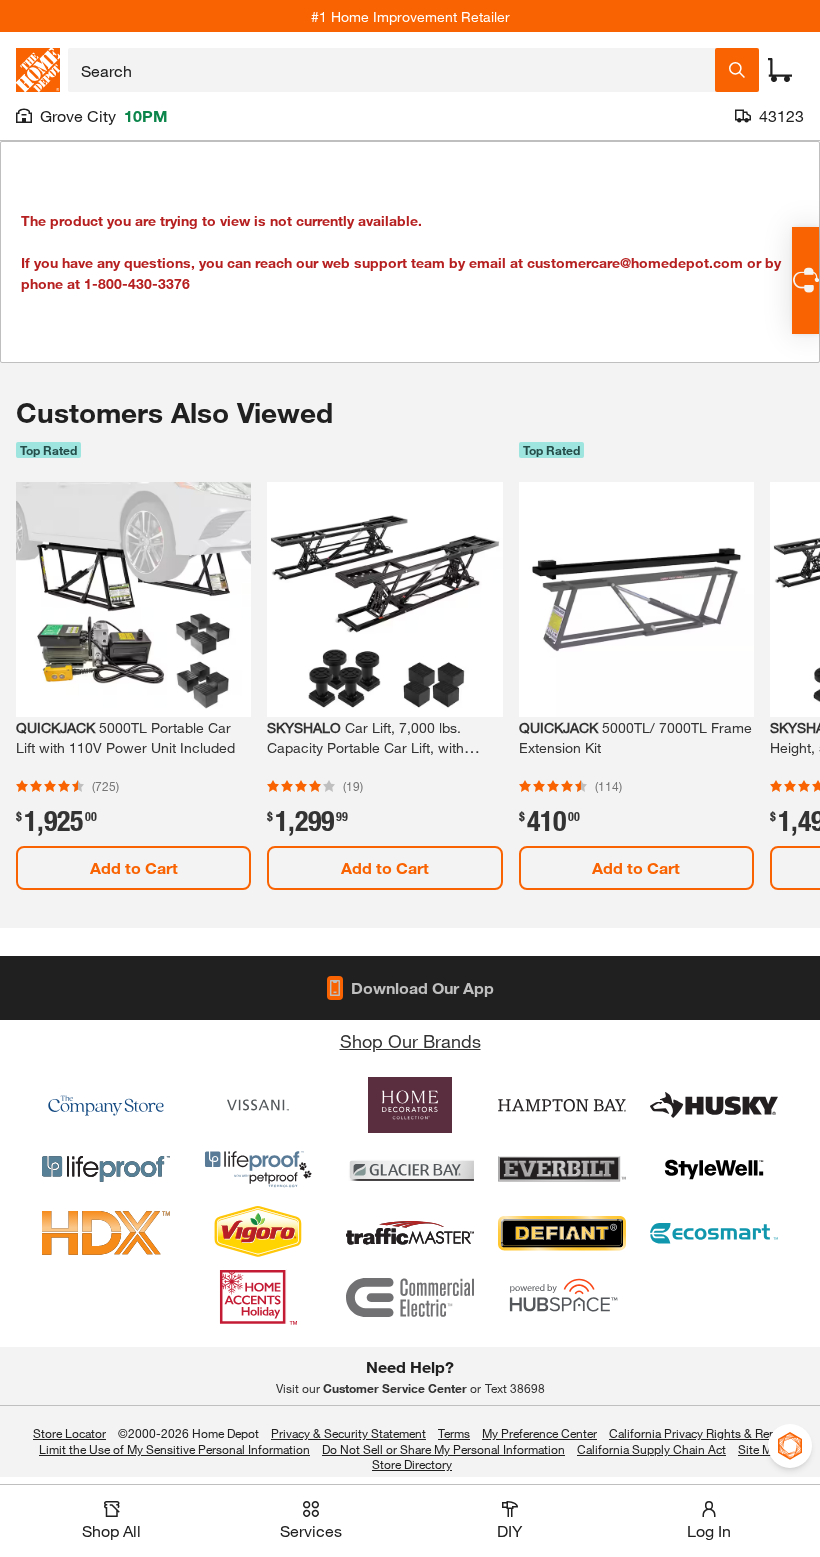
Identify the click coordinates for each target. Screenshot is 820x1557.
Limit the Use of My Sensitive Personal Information (174, 1449)
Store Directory (412, 1465)
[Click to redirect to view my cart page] (780, 70)
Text (515, 1388)
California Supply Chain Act (651, 1449)
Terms (454, 1433)
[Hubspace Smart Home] (562, 1297)
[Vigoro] (258, 1233)
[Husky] (714, 1105)
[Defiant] (562, 1233)
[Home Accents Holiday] (258, 1297)
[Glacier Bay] (410, 1169)
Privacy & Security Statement (348, 1433)
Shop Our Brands (410, 1041)
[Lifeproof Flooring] (106, 1169)
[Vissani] (258, 1105)
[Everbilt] (562, 1169)
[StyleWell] (714, 1169)
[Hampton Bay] (562, 1105)
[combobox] (391, 70)
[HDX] (106, 1233)
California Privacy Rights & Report (700, 1433)
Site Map (761, 1450)
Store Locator (69, 1433)
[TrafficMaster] (410, 1233)
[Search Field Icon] (737, 70)
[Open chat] (805, 280)
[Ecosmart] (714, 1233)
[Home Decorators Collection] (410, 1105)
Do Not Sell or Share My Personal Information (443, 1449)
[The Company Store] (106, 1105)
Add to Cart (134, 867)
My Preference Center (539, 1433)
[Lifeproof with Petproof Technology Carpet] (258, 1169)
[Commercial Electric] (410, 1297)
